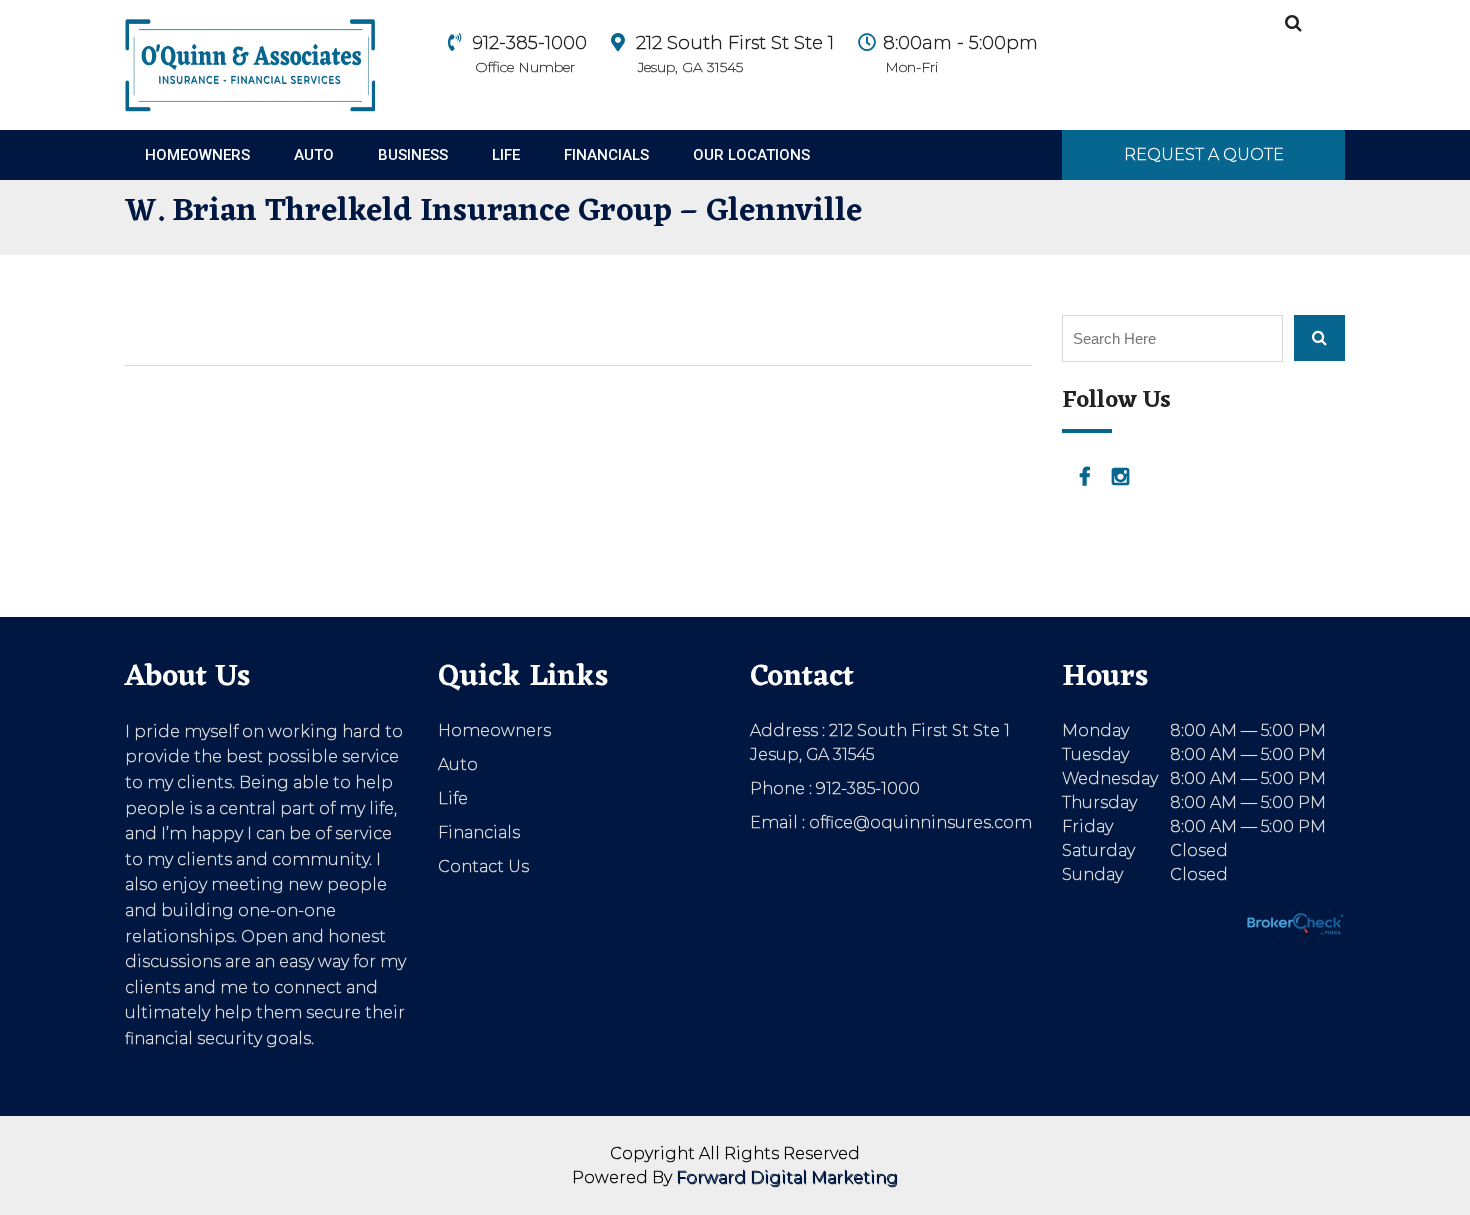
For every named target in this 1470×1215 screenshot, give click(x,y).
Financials (606, 155)
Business (413, 155)
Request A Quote (1204, 154)
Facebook (1084, 477)
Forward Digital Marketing (787, 1177)
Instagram (1120, 477)
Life (506, 155)
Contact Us (483, 866)
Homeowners (197, 155)
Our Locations (751, 155)
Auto (314, 155)
